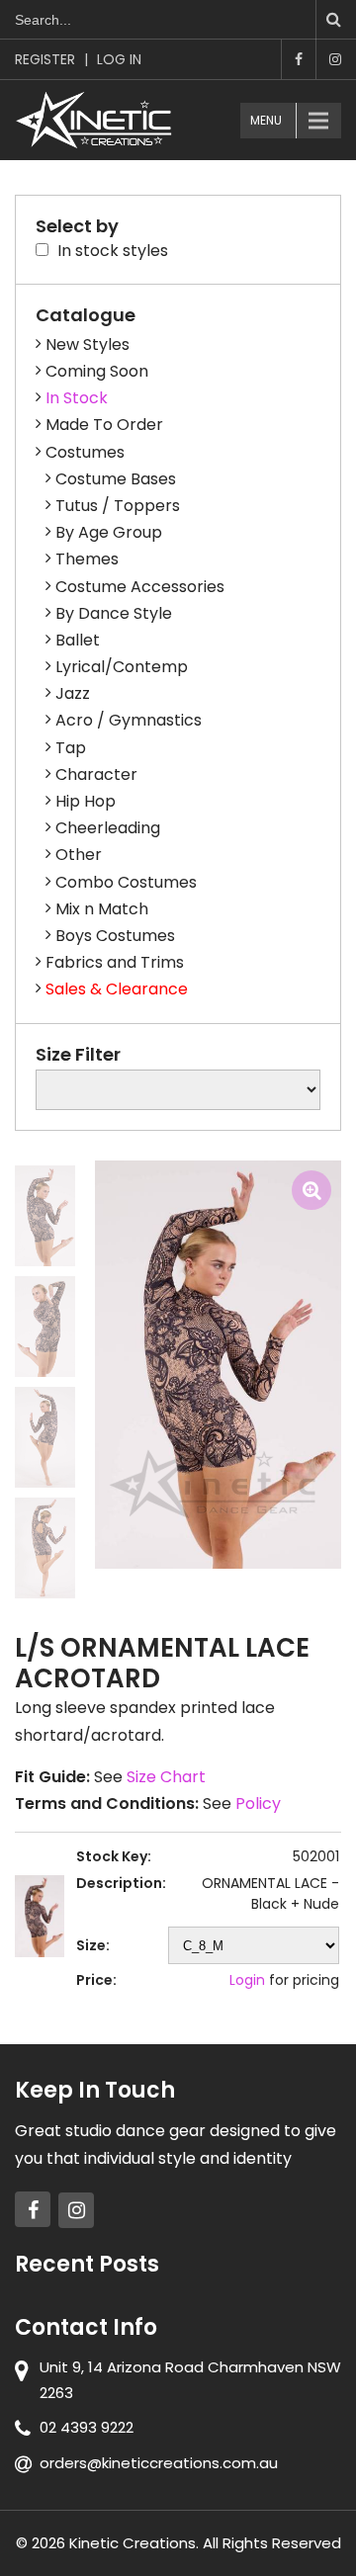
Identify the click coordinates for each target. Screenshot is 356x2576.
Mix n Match (102, 909)
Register (45, 59)
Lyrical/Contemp (122, 667)
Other (79, 855)
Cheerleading (108, 828)
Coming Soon (97, 371)
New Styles (88, 344)
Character (96, 774)
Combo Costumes (126, 882)
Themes (87, 559)
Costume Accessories (140, 587)
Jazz (73, 693)
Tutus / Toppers (118, 506)
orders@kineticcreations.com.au (159, 2463)
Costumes (85, 452)
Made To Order (104, 425)
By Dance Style (114, 613)
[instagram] (76, 2210)
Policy (258, 1803)
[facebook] (33, 2209)
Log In (119, 59)
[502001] (45, 1216)
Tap (71, 748)
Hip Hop (86, 801)
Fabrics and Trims (115, 962)
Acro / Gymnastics (129, 720)
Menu (266, 120)
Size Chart (166, 1777)
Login (247, 1980)
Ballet (78, 640)
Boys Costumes (115, 936)
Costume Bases (116, 479)
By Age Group (109, 532)
